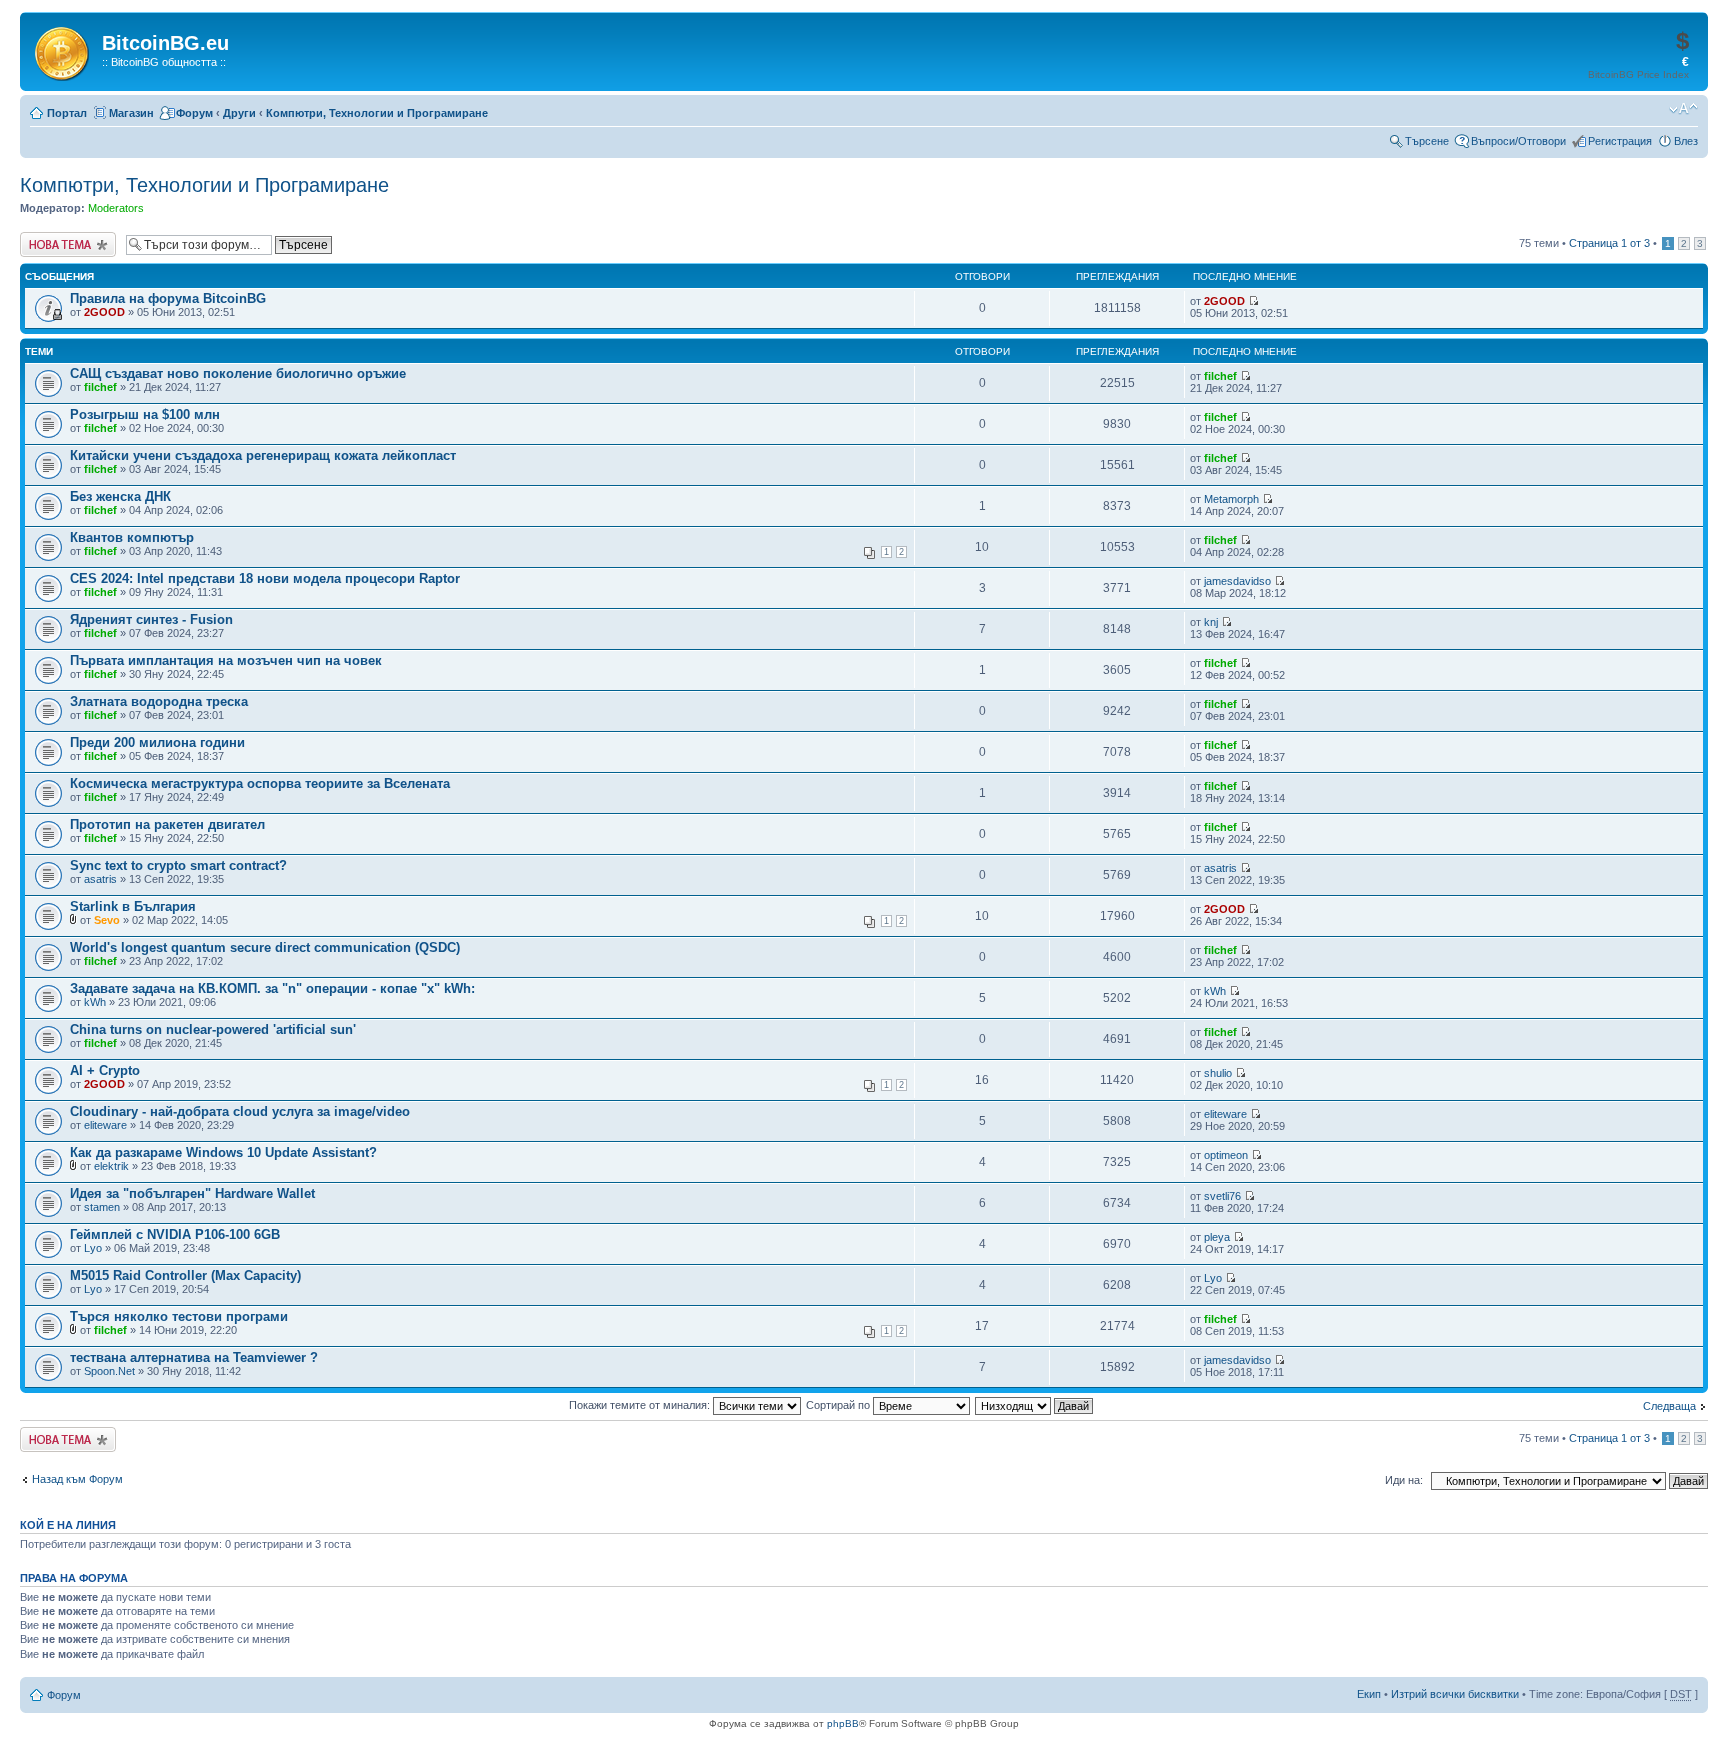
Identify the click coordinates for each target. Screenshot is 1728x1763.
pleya (1217, 1237)
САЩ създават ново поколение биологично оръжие (238, 373)
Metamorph (1231, 499)
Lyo (93, 1248)
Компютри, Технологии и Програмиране (377, 113)
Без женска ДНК (120, 496)
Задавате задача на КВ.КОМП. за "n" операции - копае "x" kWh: (272, 988)
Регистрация (1620, 141)
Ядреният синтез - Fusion (151, 619)
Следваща (1669, 1406)
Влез (1686, 141)
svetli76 (1222, 1196)
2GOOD (104, 312)
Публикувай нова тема (64, 244)
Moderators (116, 208)
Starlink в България (133, 906)
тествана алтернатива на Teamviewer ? (194, 1357)
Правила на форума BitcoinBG (168, 298)
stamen (102, 1207)
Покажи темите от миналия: (641, 1405)
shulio (1218, 1073)
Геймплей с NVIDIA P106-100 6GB (175, 1234)
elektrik (111, 1166)
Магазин (131, 113)
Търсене (1427, 141)
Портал (67, 113)
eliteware (105, 1125)
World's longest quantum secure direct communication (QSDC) (265, 947)
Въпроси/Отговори (1518, 141)
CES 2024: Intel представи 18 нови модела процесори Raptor (265, 578)
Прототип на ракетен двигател (167, 824)
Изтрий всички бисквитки (1455, 1694)
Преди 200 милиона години (157, 742)
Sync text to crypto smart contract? (178, 865)
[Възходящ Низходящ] (1035, 1405)
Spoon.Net (109, 1371)
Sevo (107, 920)
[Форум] (63, 50)
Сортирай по (839, 1405)
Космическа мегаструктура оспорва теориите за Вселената (260, 783)
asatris (100, 879)
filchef (100, 387)
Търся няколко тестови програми (179, 1316)
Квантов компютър (132, 537)
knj (1211, 622)
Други (239, 113)
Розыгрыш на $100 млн (145, 414)
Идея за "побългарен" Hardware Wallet (192, 1193)
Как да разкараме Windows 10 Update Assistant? (223, 1152)
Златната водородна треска (159, 701)
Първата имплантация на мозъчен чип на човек (226, 660)
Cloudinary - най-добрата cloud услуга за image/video (240, 1111)
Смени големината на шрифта (1683, 109)
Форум (194, 113)
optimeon (1226, 1155)
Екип (1369, 1694)
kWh (95, 1002)
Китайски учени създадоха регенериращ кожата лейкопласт (263, 455)
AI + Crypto (105, 1070)
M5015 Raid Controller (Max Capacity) (185, 1275)
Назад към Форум (77, 1479)
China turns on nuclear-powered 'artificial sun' (213, 1029)
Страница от (1609, 243)
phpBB (843, 1723)
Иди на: (1404, 1480)
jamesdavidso (1237, 581)
